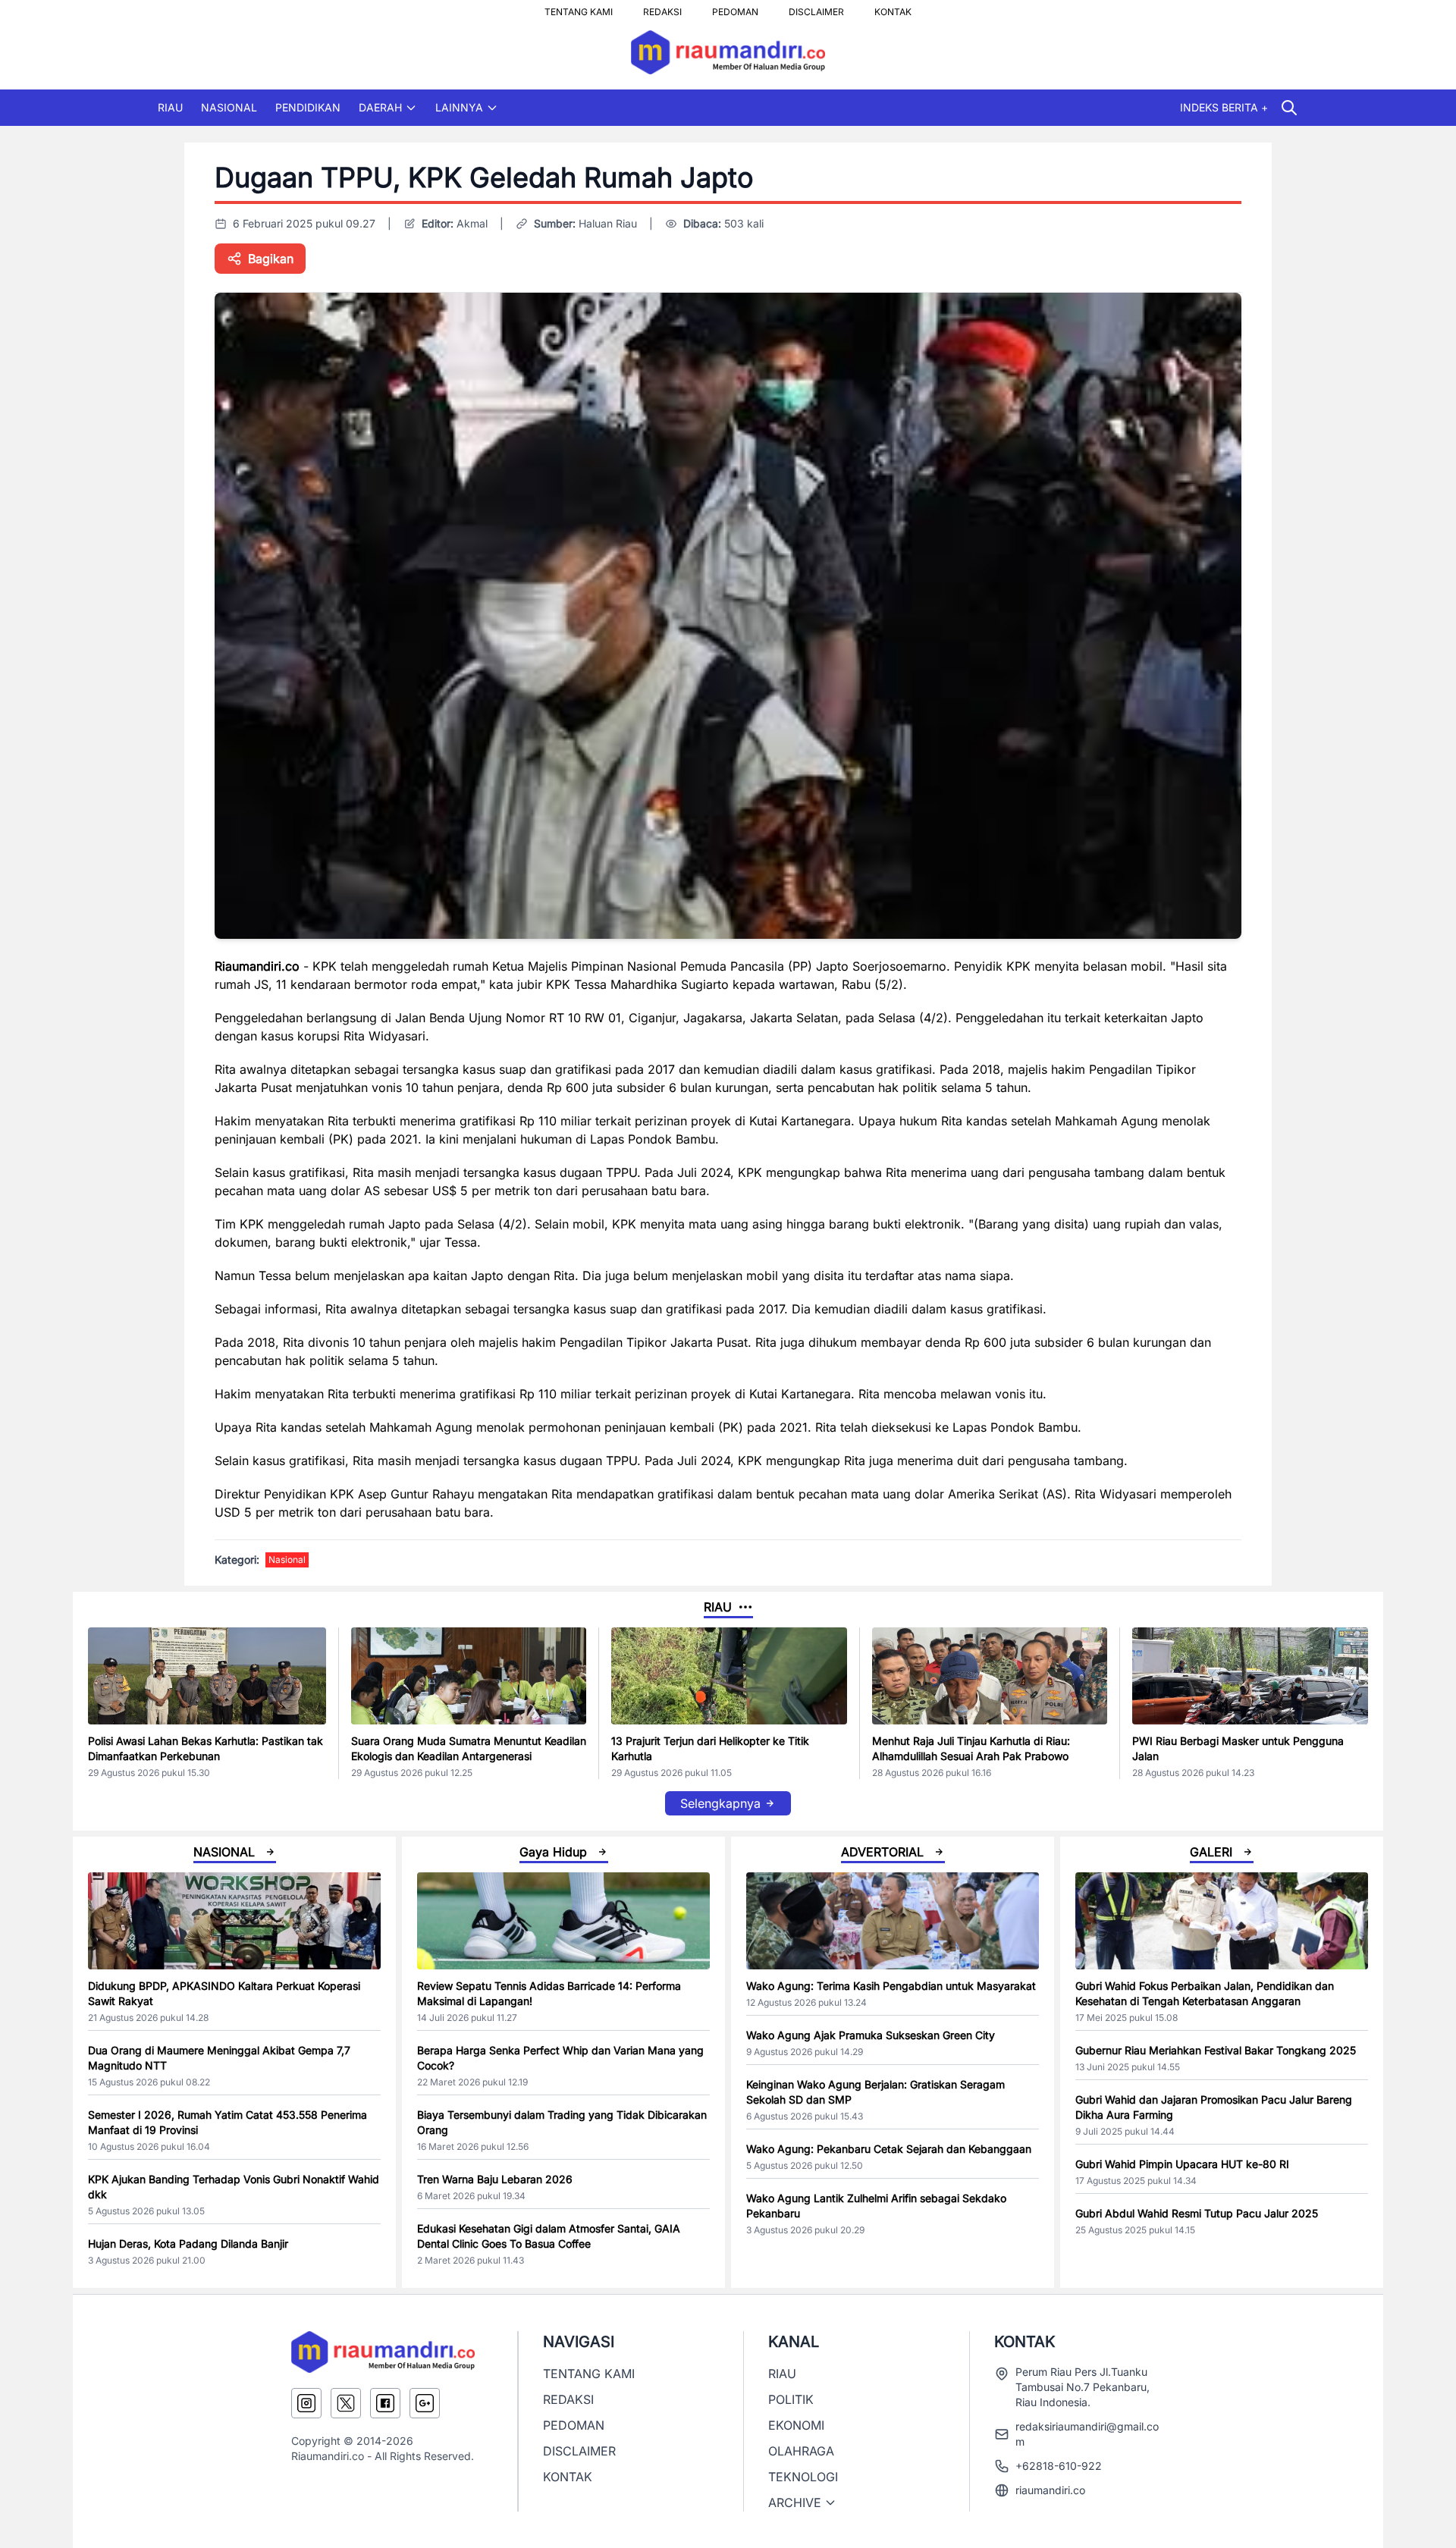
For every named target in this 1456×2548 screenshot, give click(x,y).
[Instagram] (306, 2403)
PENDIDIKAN (308, 107)
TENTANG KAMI (579, 8)
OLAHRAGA (801, 2451)
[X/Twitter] (346, 2403)
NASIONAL (229, 107)
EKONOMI (796, 2425)
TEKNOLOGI (803, 2477)
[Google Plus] (425, 2403)
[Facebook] (385, 2403)
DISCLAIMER (816, 8)
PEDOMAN (735, 8)
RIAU (170, 107)
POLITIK (791, 2399)
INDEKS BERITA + (1224, 107)
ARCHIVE (795, 2502)
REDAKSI (662, 8)
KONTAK (893, 8)
